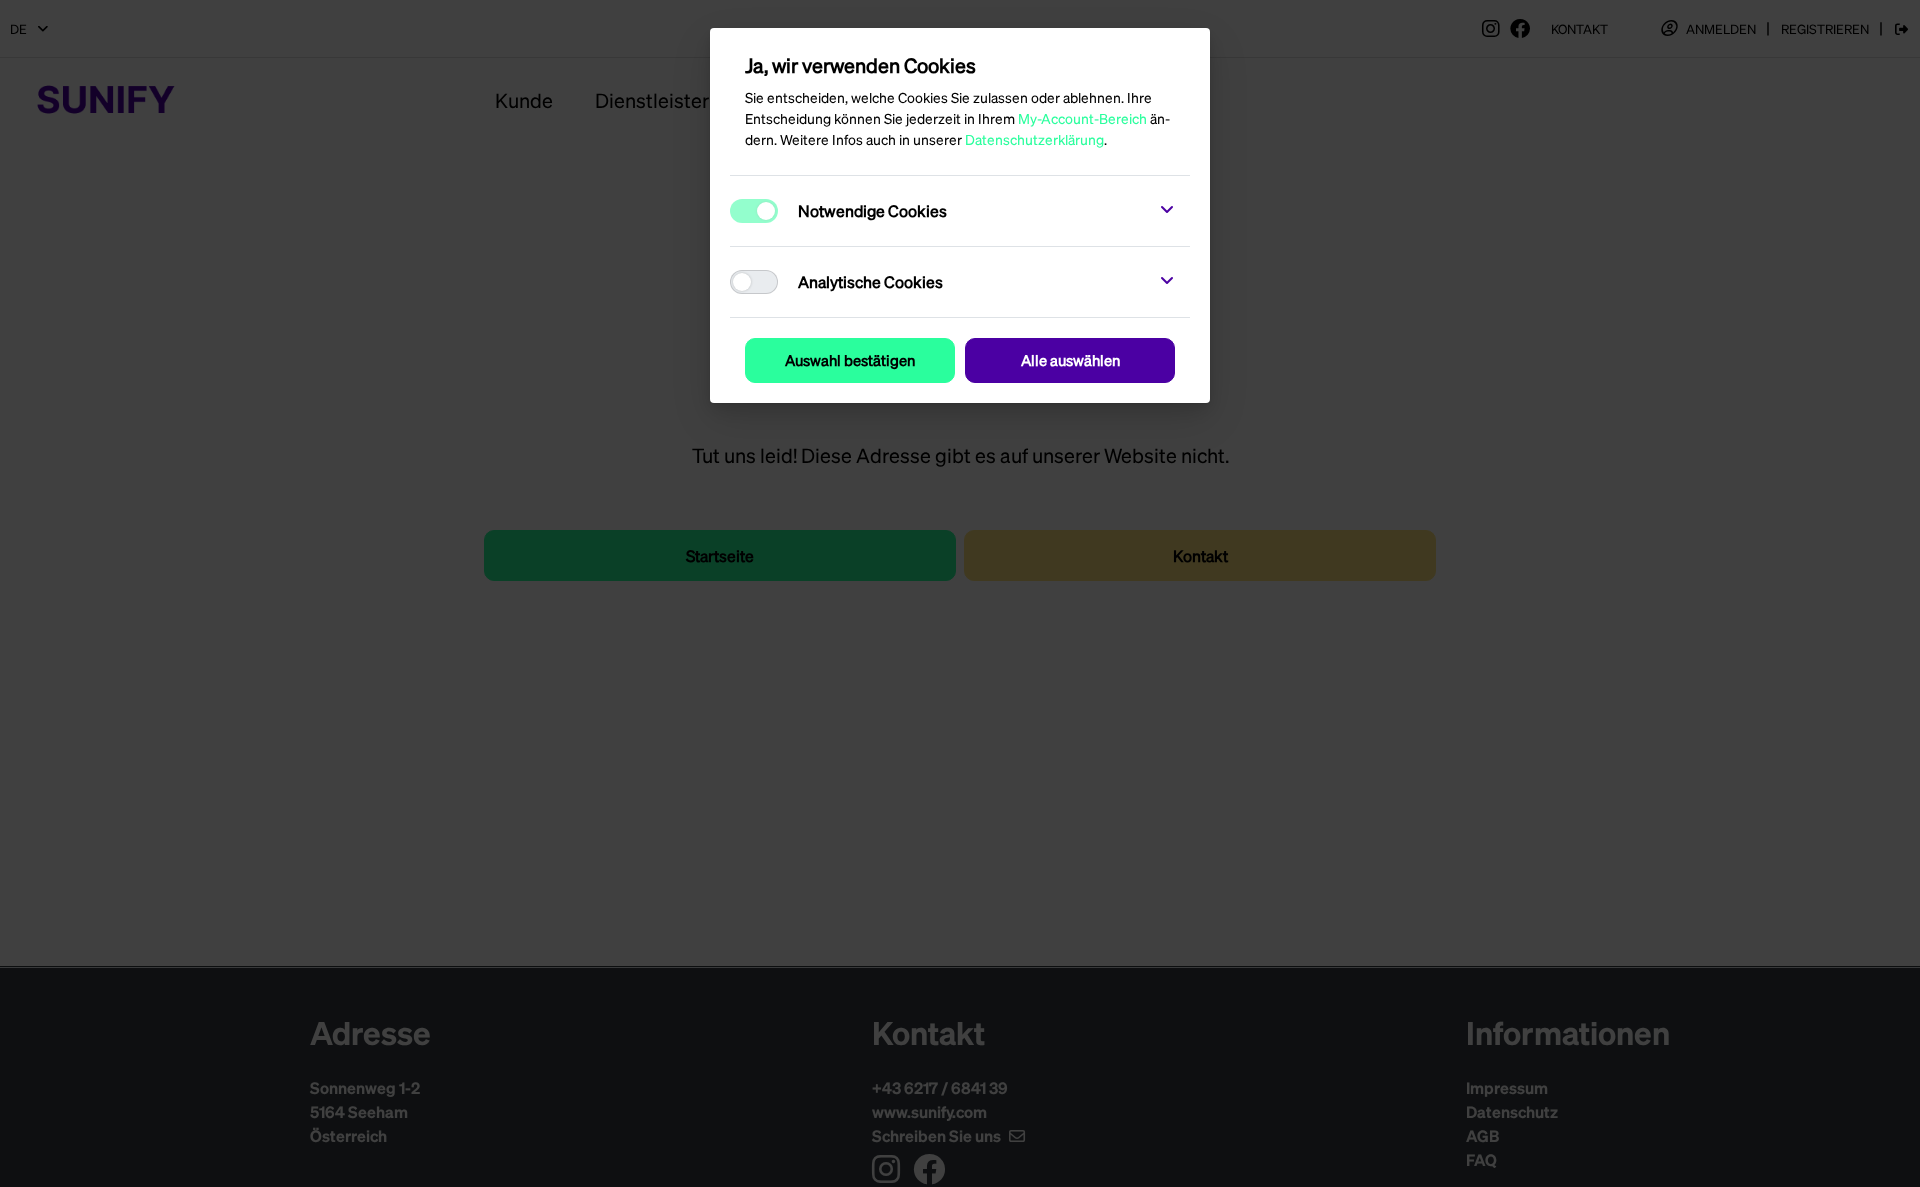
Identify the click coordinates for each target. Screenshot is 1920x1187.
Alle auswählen (1070, 360)
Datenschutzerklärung (1034, 139)
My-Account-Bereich (1082, 118)
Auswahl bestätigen (850, 360)
